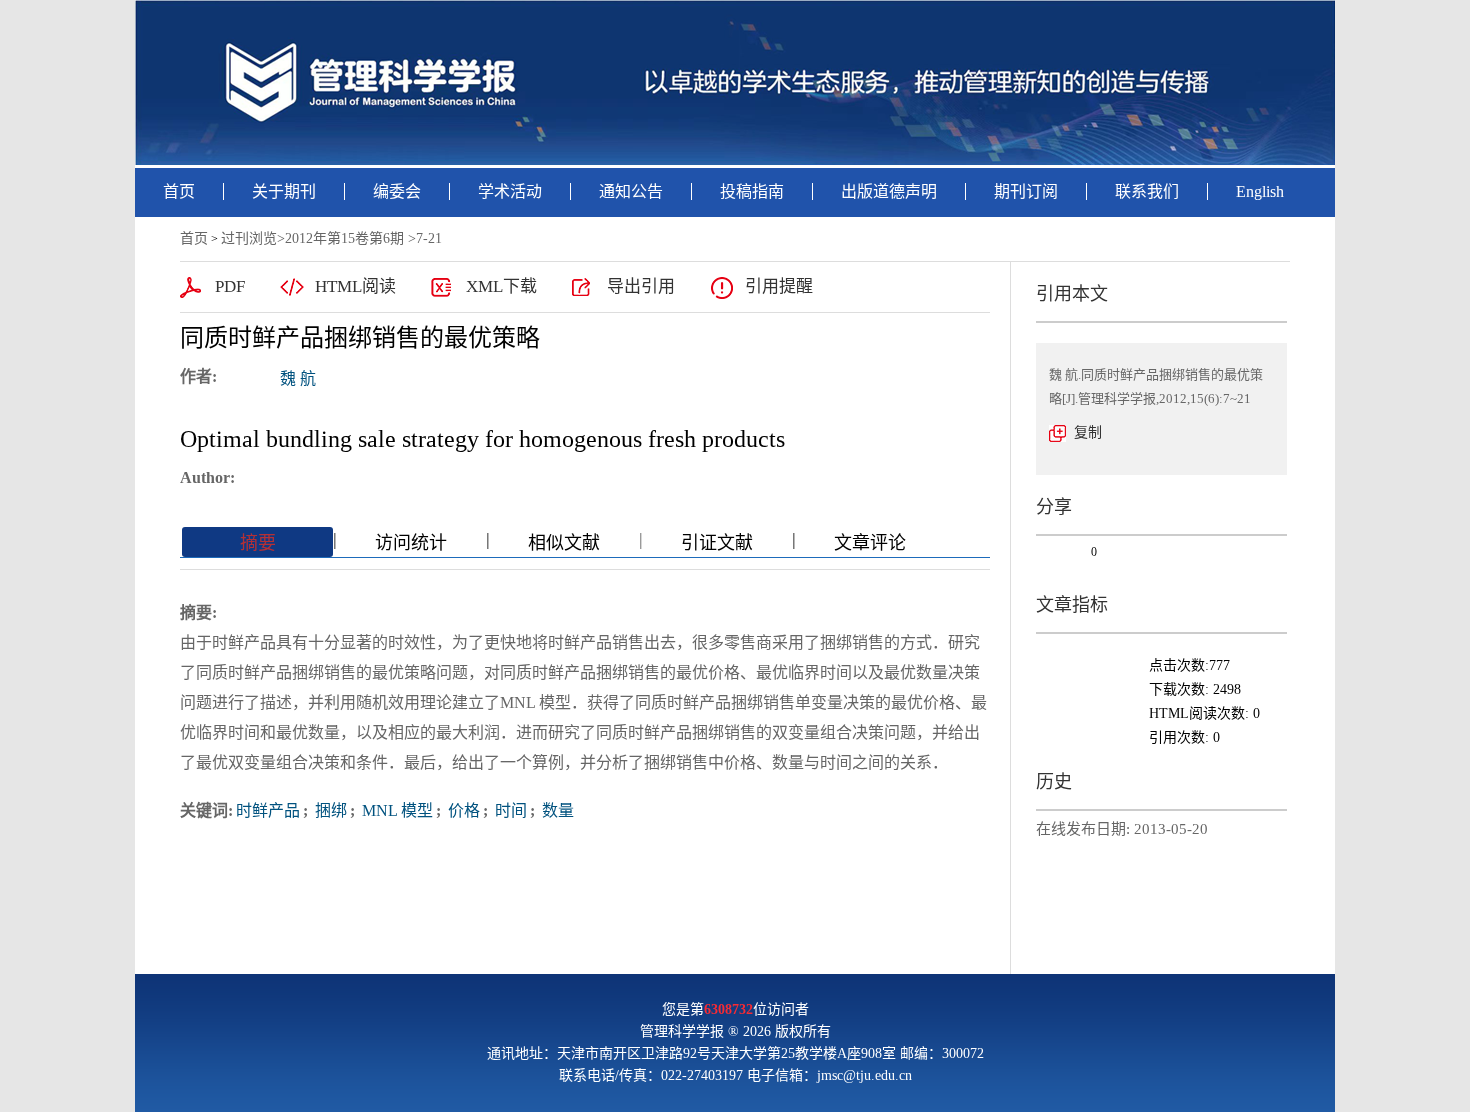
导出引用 (641, 286)
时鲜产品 (268, 810)
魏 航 (298, 378)
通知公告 (631, 191)
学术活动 (510, 191)
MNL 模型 (395, 810)
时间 (509, 810)
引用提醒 (779, 286)
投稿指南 (752, 191)
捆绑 (329, 810)
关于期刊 (284, 191)
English (1260, 191)
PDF (230, 286)
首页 (179, 191)
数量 (556, 810)
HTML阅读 (355, 286)
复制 (1088, 432)
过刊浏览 (249, 238)
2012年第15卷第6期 (344, 238)
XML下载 (501, 286)
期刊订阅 (1026, 191)
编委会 (397, 191)
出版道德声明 (889, 191)
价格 (462, 810)
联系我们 (1147, 191)
